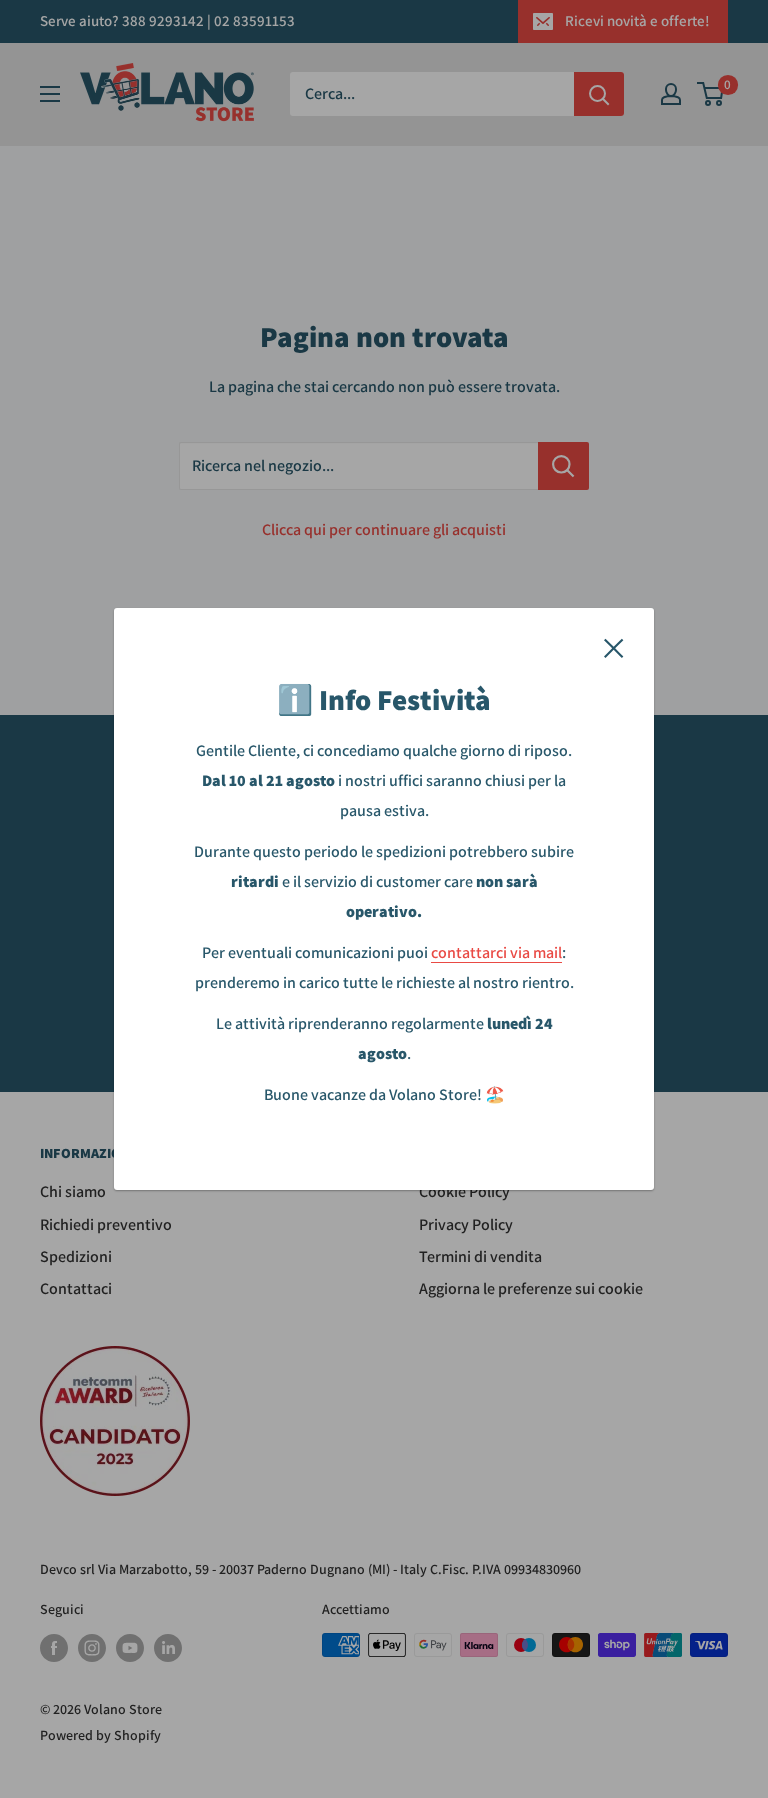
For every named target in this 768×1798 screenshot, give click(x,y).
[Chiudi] (614, 647)
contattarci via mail (496, 952)
